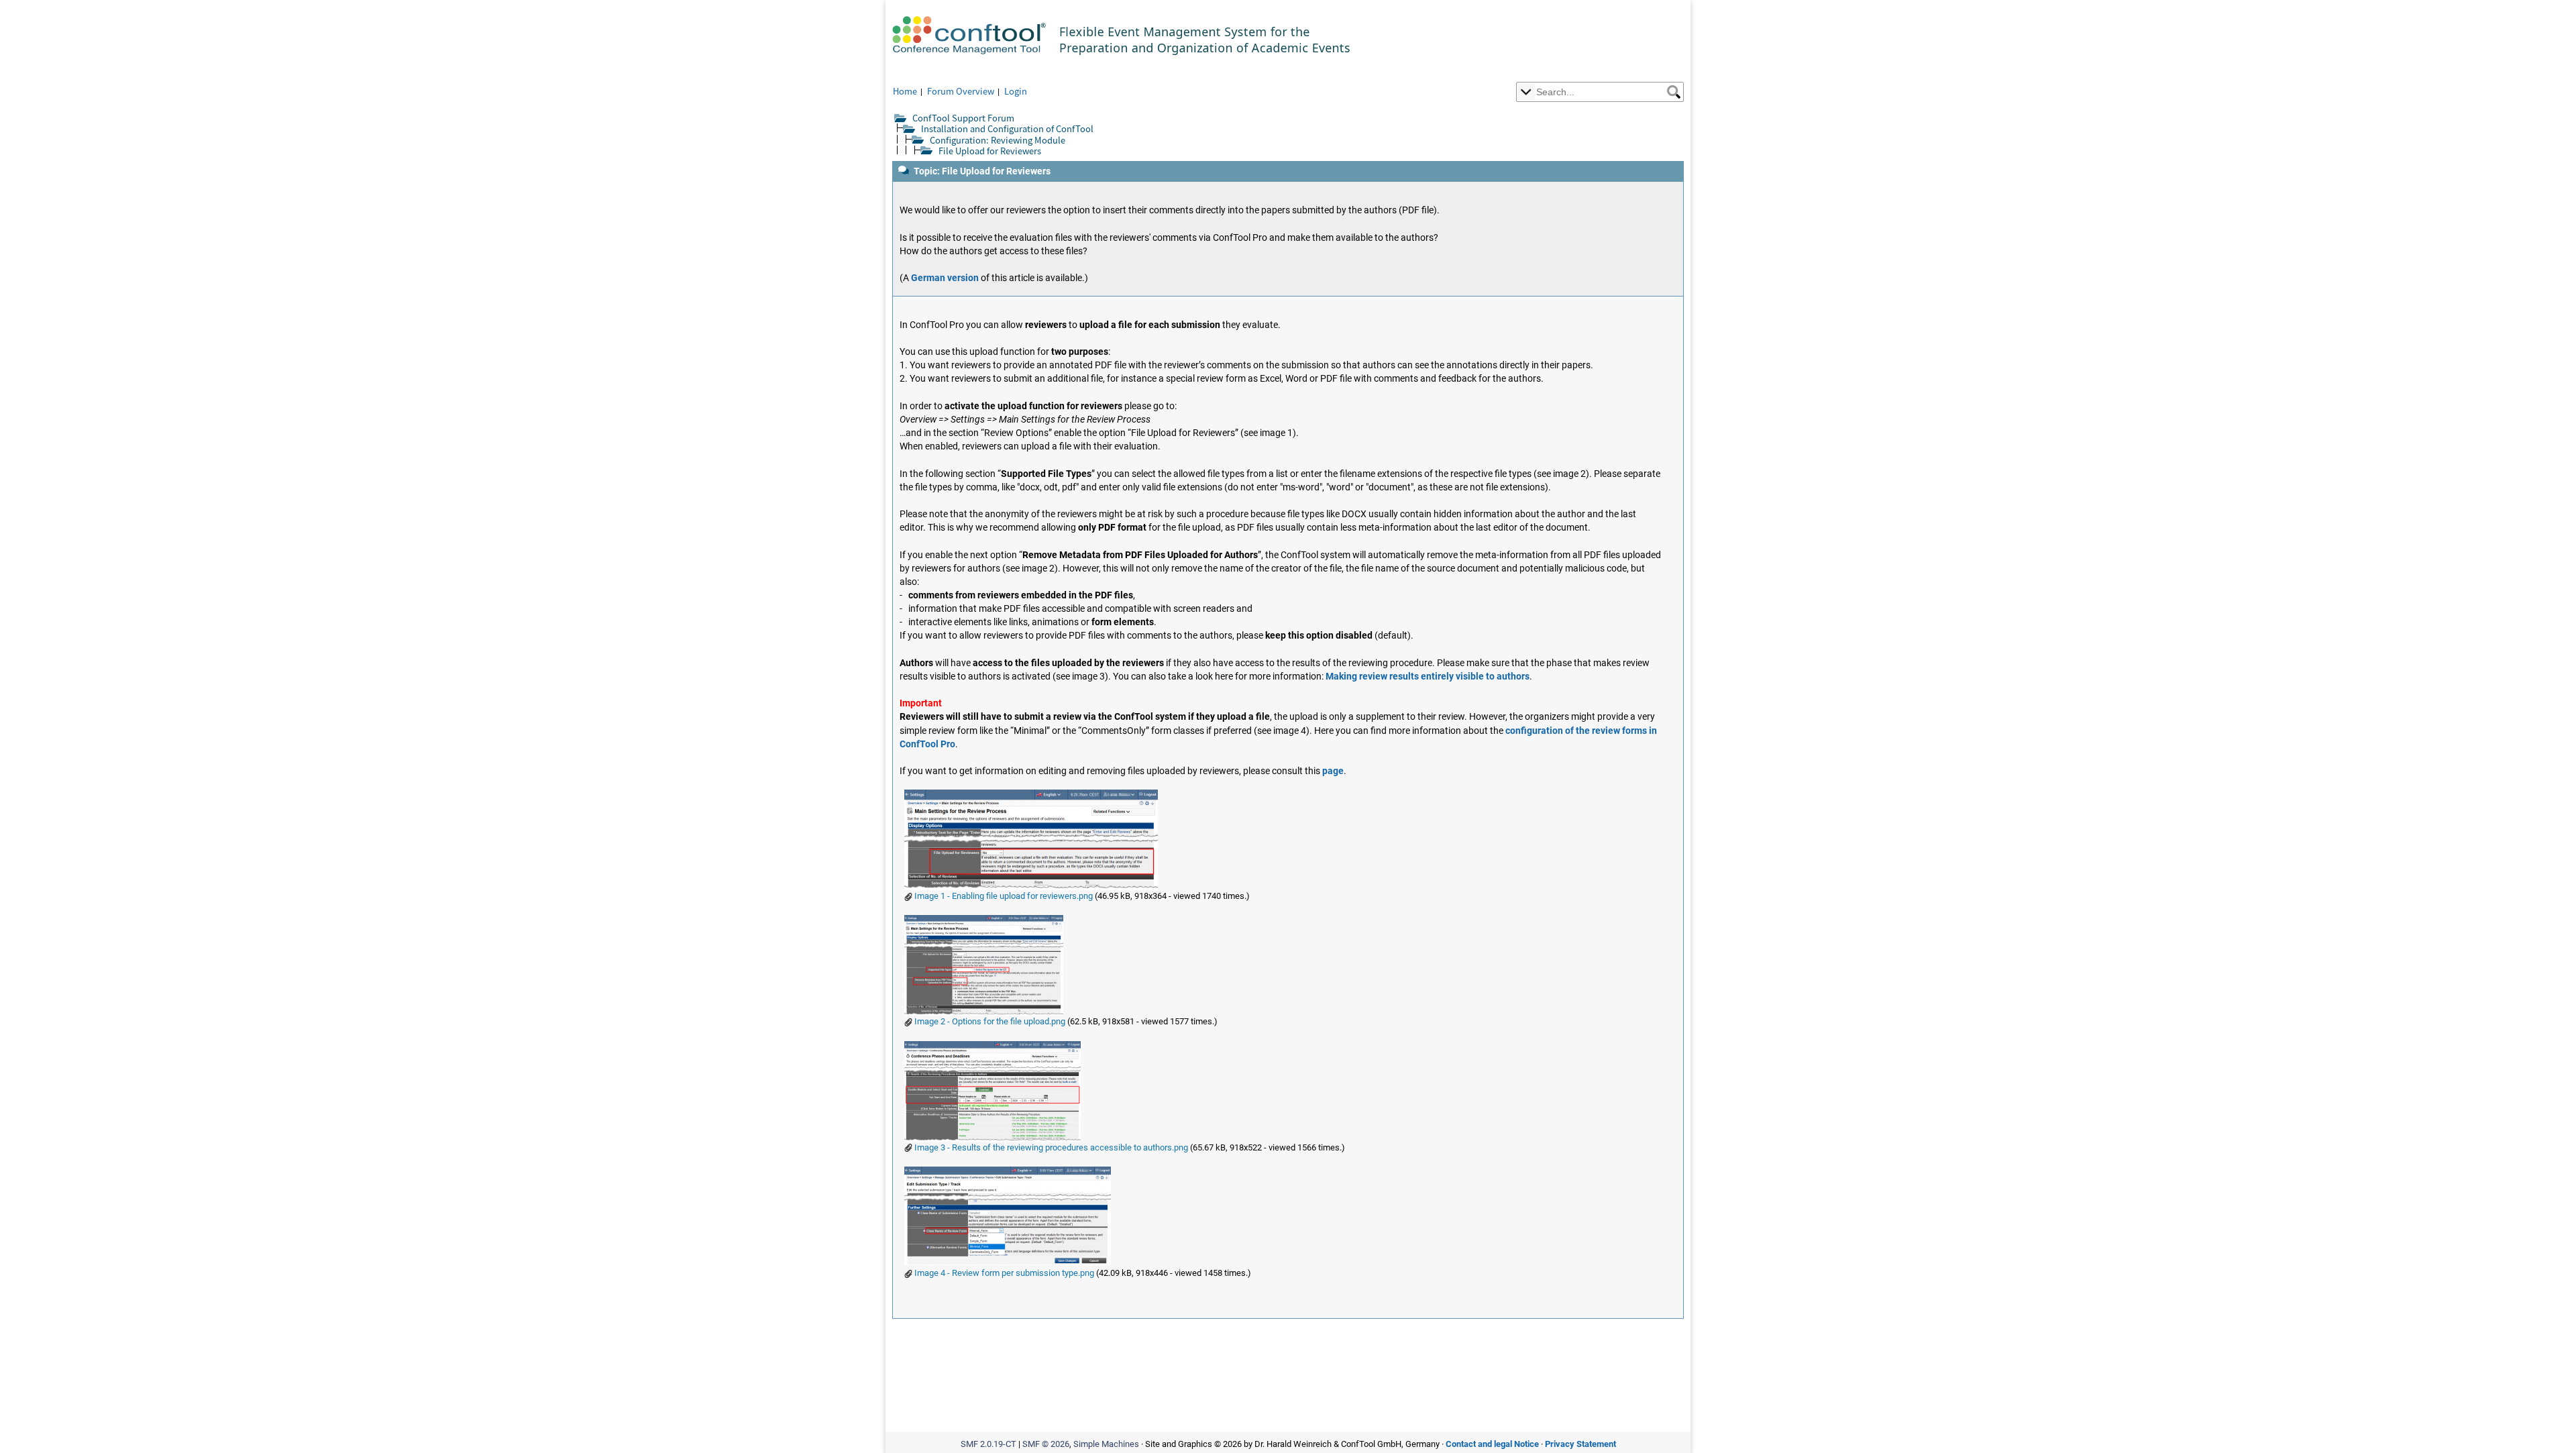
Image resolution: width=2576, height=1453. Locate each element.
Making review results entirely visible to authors (1428, 677)
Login (1016, 91)
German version (945, 278)
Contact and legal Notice (1492, 1444)
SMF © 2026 (1046, 1444)
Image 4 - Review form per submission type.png (1003, 1273)
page (1333, 771)
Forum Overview (961, 91)
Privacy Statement (1580, 1444)
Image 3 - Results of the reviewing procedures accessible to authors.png (1050, 1147)
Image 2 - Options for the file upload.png (989, 1021)
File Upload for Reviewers (990, 151)
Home (905, 91)
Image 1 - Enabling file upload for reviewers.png (1003, 896)
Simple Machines (1106, 1444)
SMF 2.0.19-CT (988, 1444)
